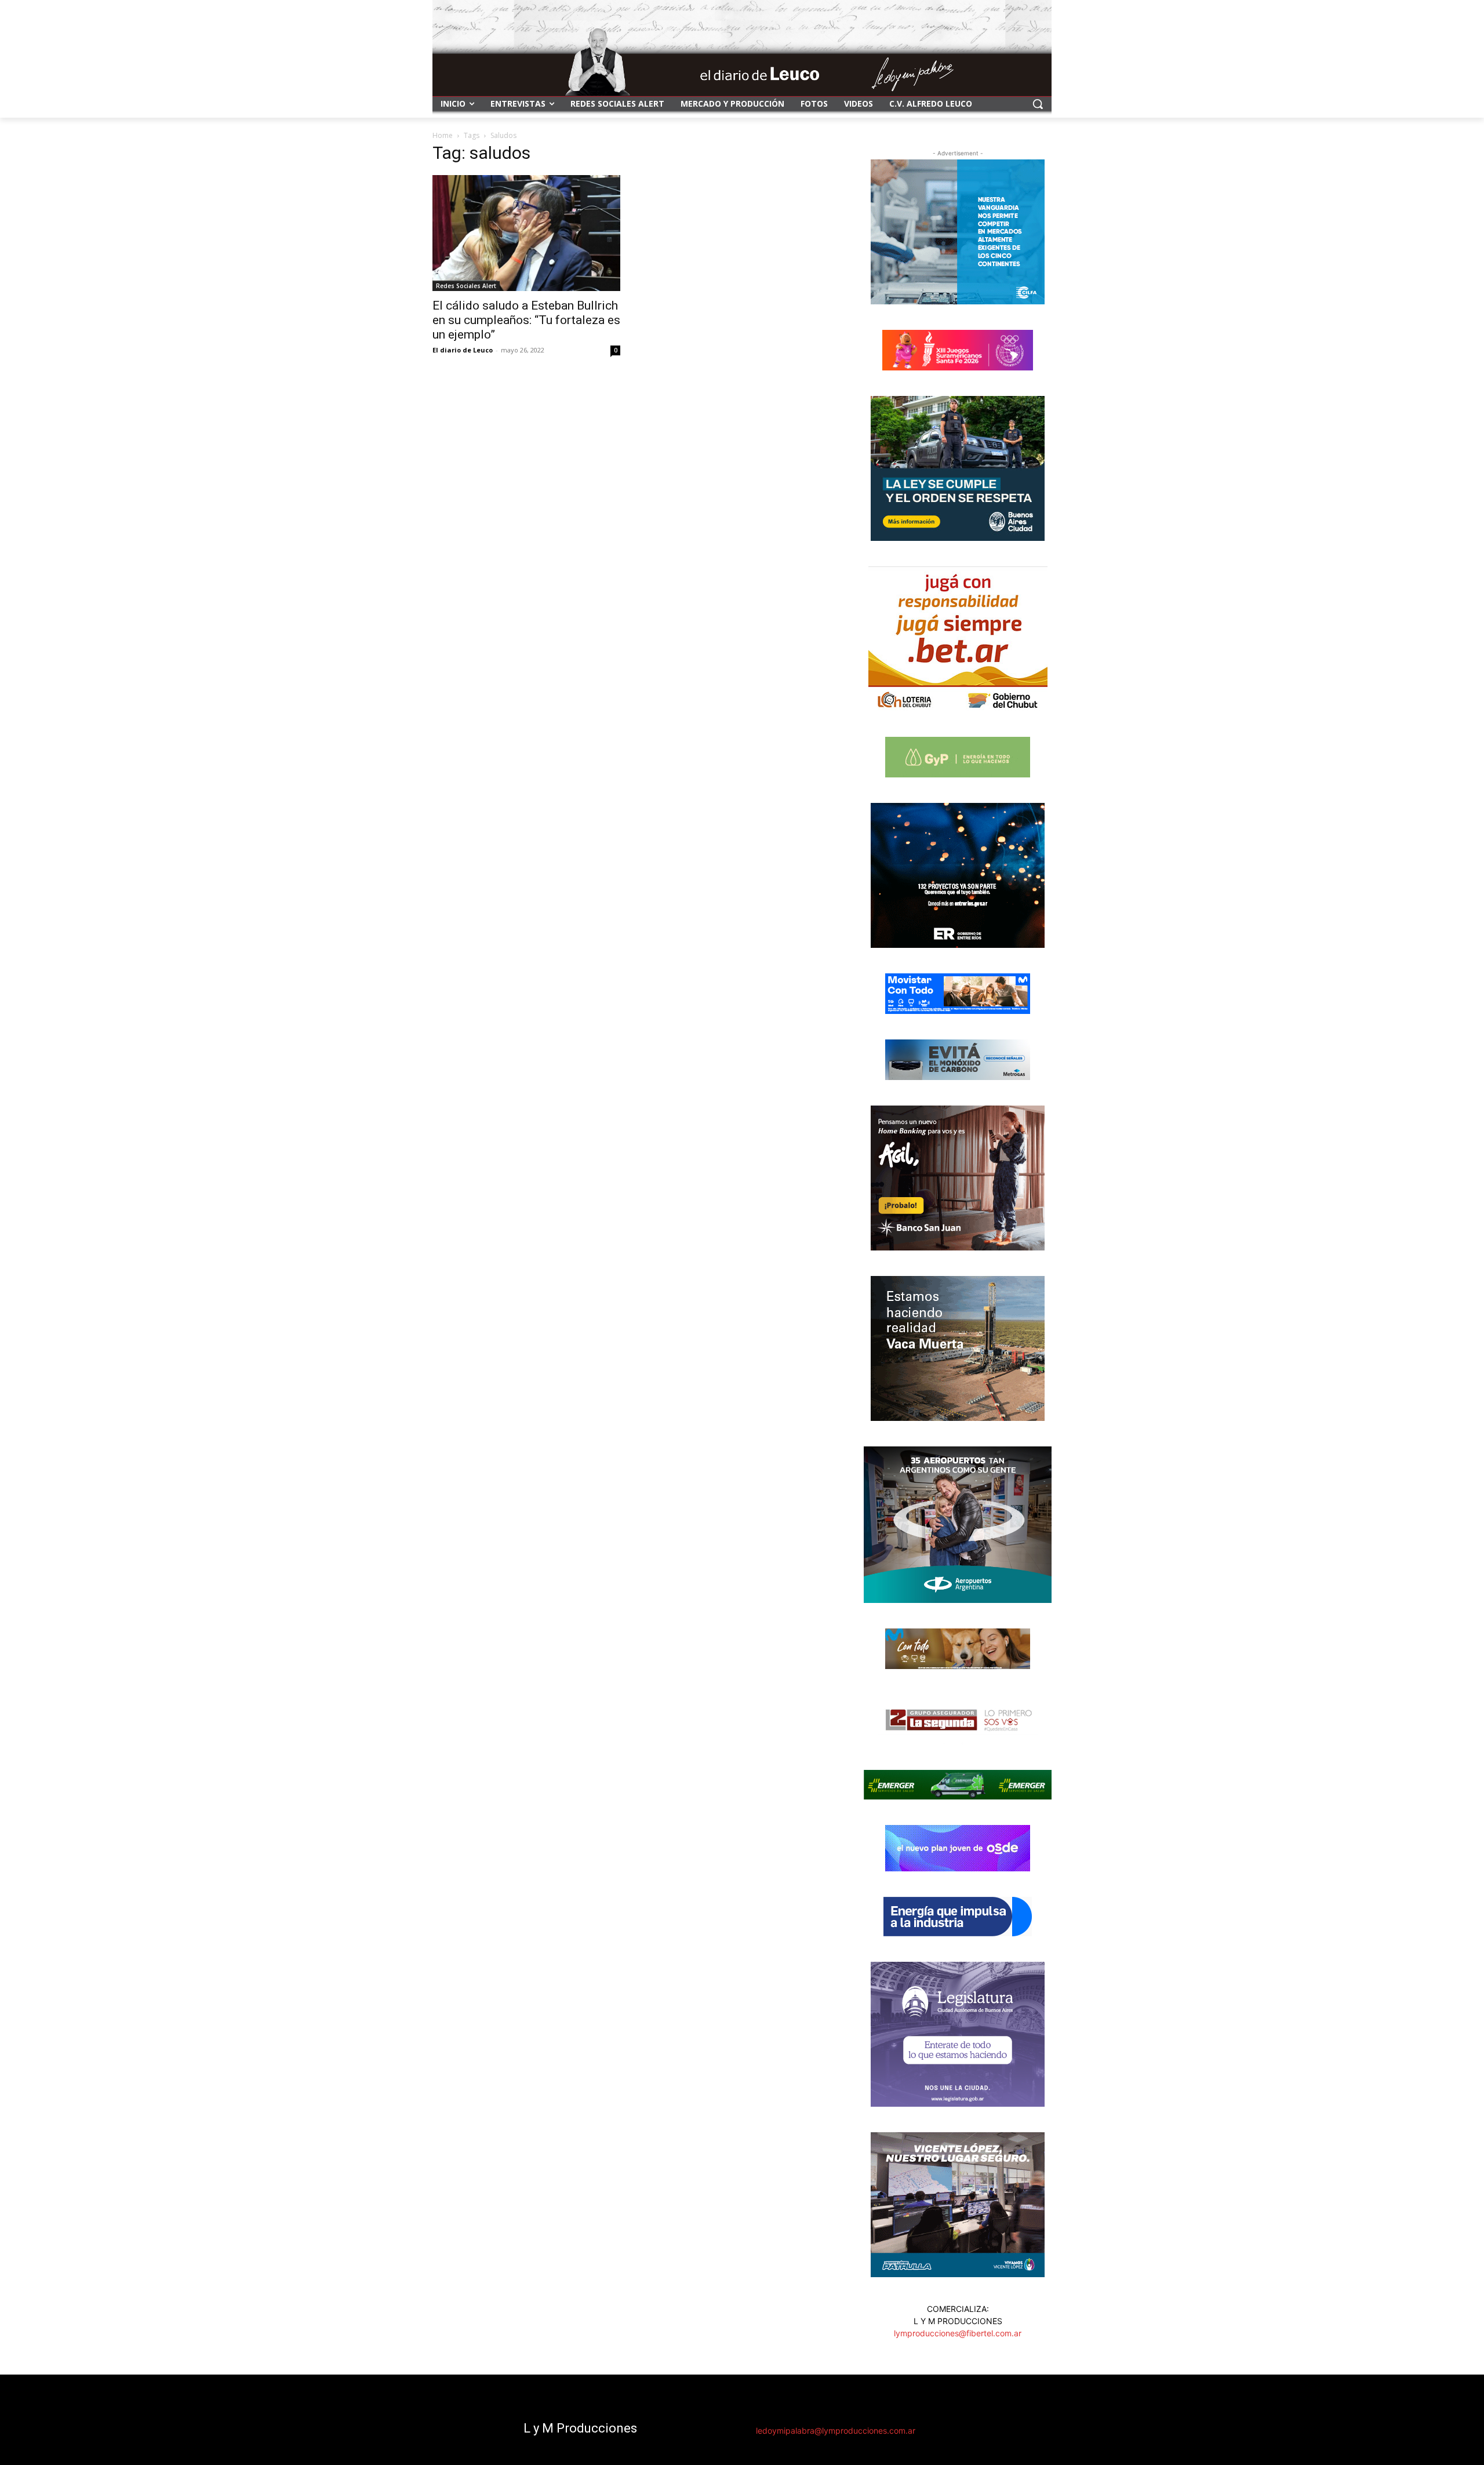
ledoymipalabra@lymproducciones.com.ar (836, 2431)
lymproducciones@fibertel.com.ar (958, 2333)
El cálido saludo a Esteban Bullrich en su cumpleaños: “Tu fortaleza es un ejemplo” (526, 320)
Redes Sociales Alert (466, 286)
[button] (1038, 104)
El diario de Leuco (463, 350)
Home (443, 135)
